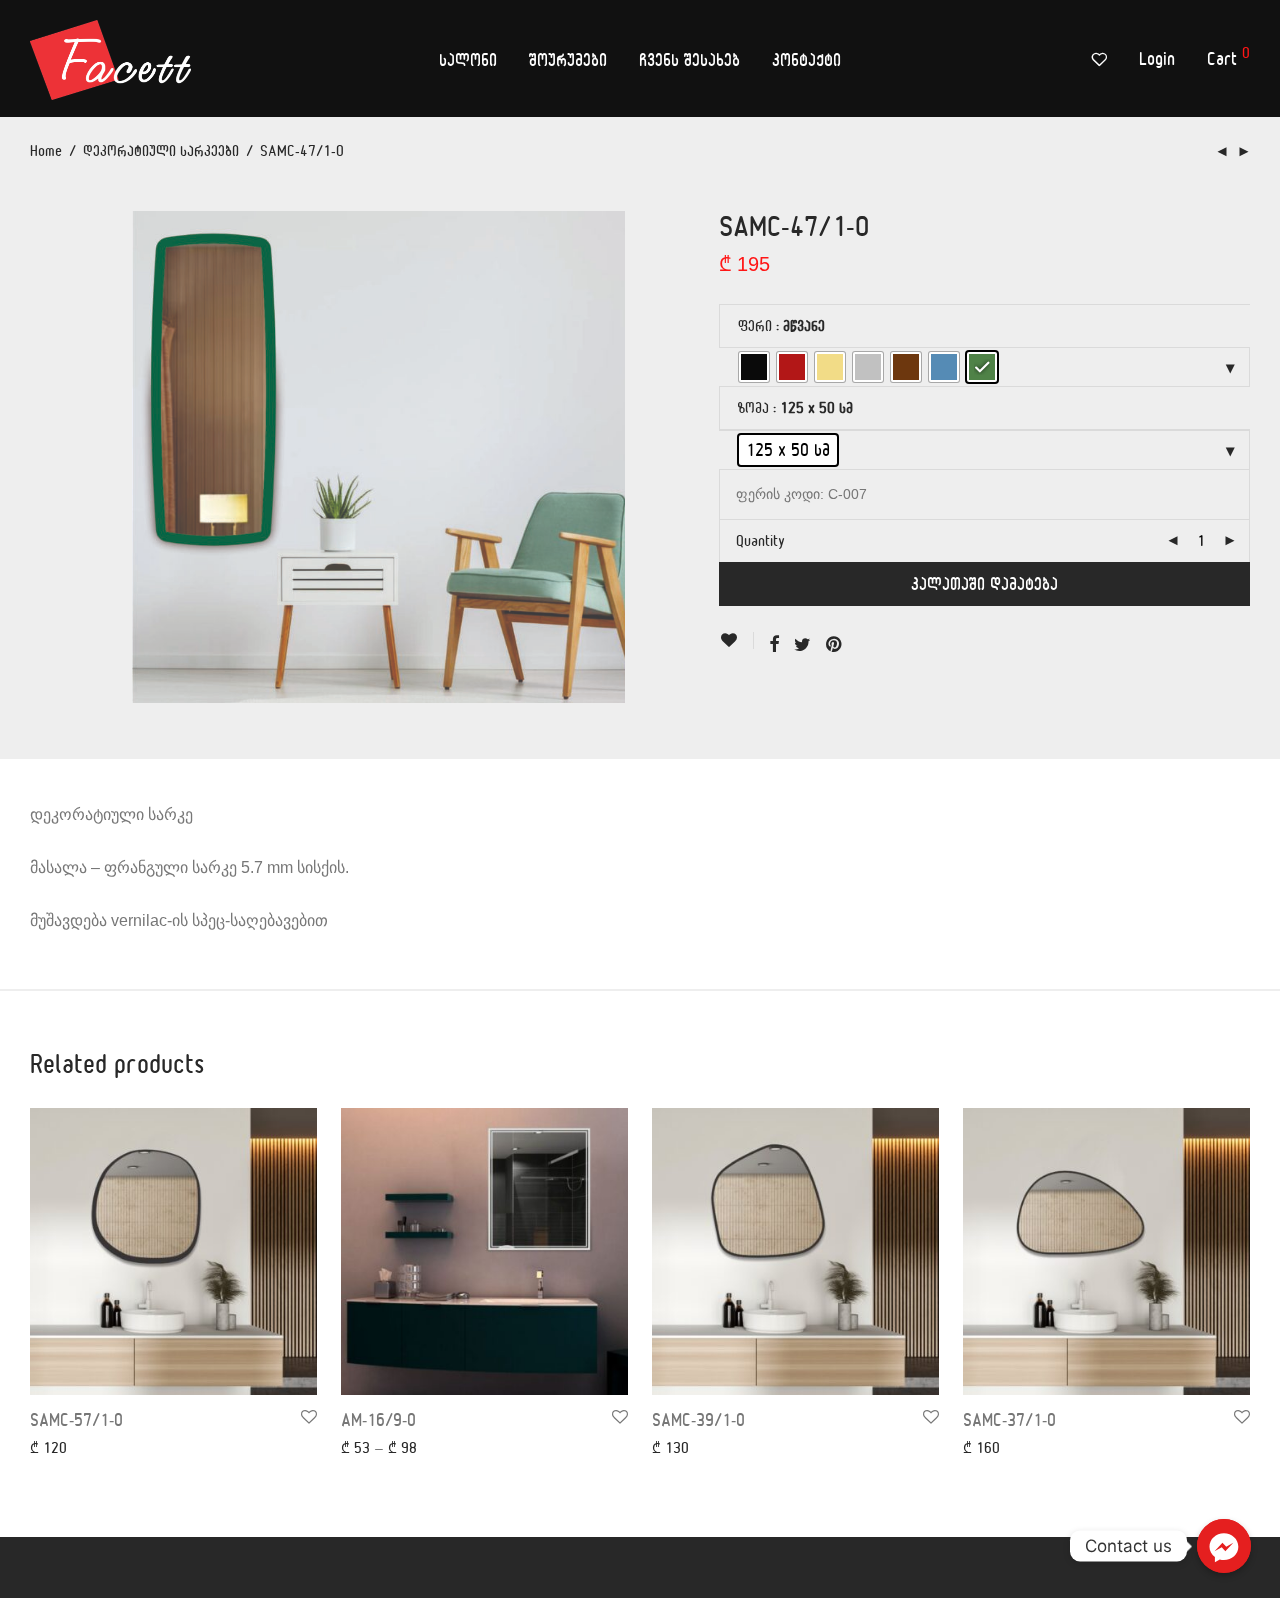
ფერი (755, 325)
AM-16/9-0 (378, 1419)
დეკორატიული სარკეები (161, 150)
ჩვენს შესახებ (689, 59)
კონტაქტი (806, 59)
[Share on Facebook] (774, 644)
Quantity (760, 540)
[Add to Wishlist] (736, 640)
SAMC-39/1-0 (698, 1419)
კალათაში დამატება (984, 583)
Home (46, 150)
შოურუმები (568, 59)
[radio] (754, 367)
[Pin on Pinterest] (835, 644)
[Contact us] (1224, 1546)
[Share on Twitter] (802, 644)
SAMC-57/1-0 (76, 1419)
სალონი (468, 59)
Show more (53, 1446)
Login (1157, 58)
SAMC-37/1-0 (1009, 1419)
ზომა (753, 407)
